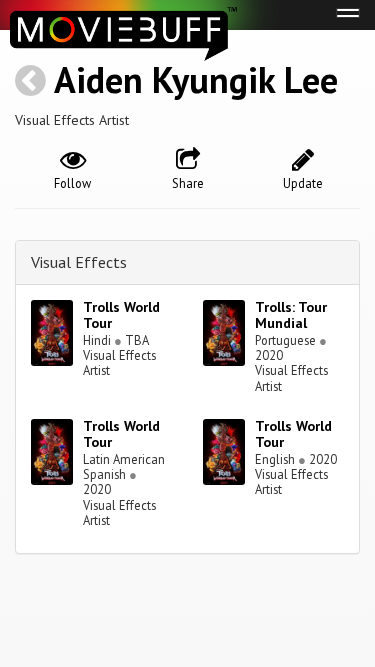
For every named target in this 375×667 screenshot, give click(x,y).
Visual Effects (79, 262)
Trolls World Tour (121, 315)
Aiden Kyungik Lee (196, 79)
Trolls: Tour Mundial (291, 315)
